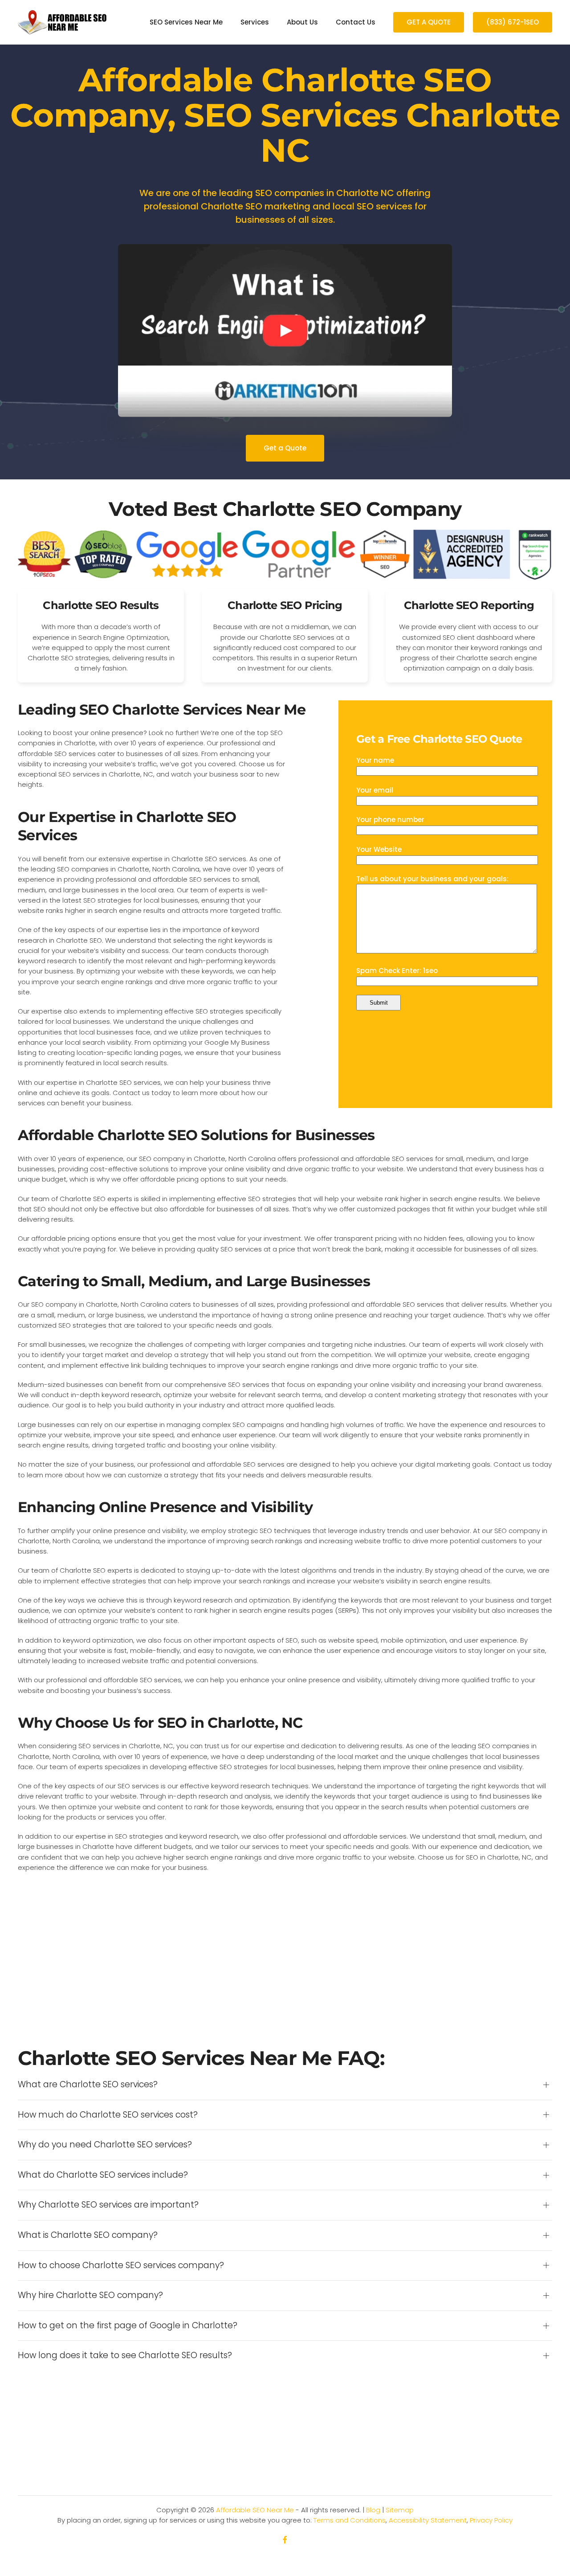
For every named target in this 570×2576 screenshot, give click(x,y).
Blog (373, 2510)
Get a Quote (285, 448)
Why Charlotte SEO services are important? (108, 2205)
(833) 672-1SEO (513, 22)
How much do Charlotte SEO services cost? (108, 2115)
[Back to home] (62, 22)
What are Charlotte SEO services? (88, 2085)
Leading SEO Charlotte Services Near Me (162, 709)
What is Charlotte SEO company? (88, 2235)
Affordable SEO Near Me (255, 2510)
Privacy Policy (491, 2520)
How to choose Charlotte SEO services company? (121, 2265)
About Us (302, 22)
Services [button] (255, 22)
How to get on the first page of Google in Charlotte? (128, 2326)
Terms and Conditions (350, 2520)
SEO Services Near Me (186, 22)
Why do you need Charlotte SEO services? (105, 2145)
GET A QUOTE (429, 22)
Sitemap (400, 2510)
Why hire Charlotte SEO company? (90, 2295)
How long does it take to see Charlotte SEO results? (125, 2355)
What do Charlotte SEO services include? (103, 2175)
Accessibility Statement (428, 2520)
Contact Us (356, 22)
